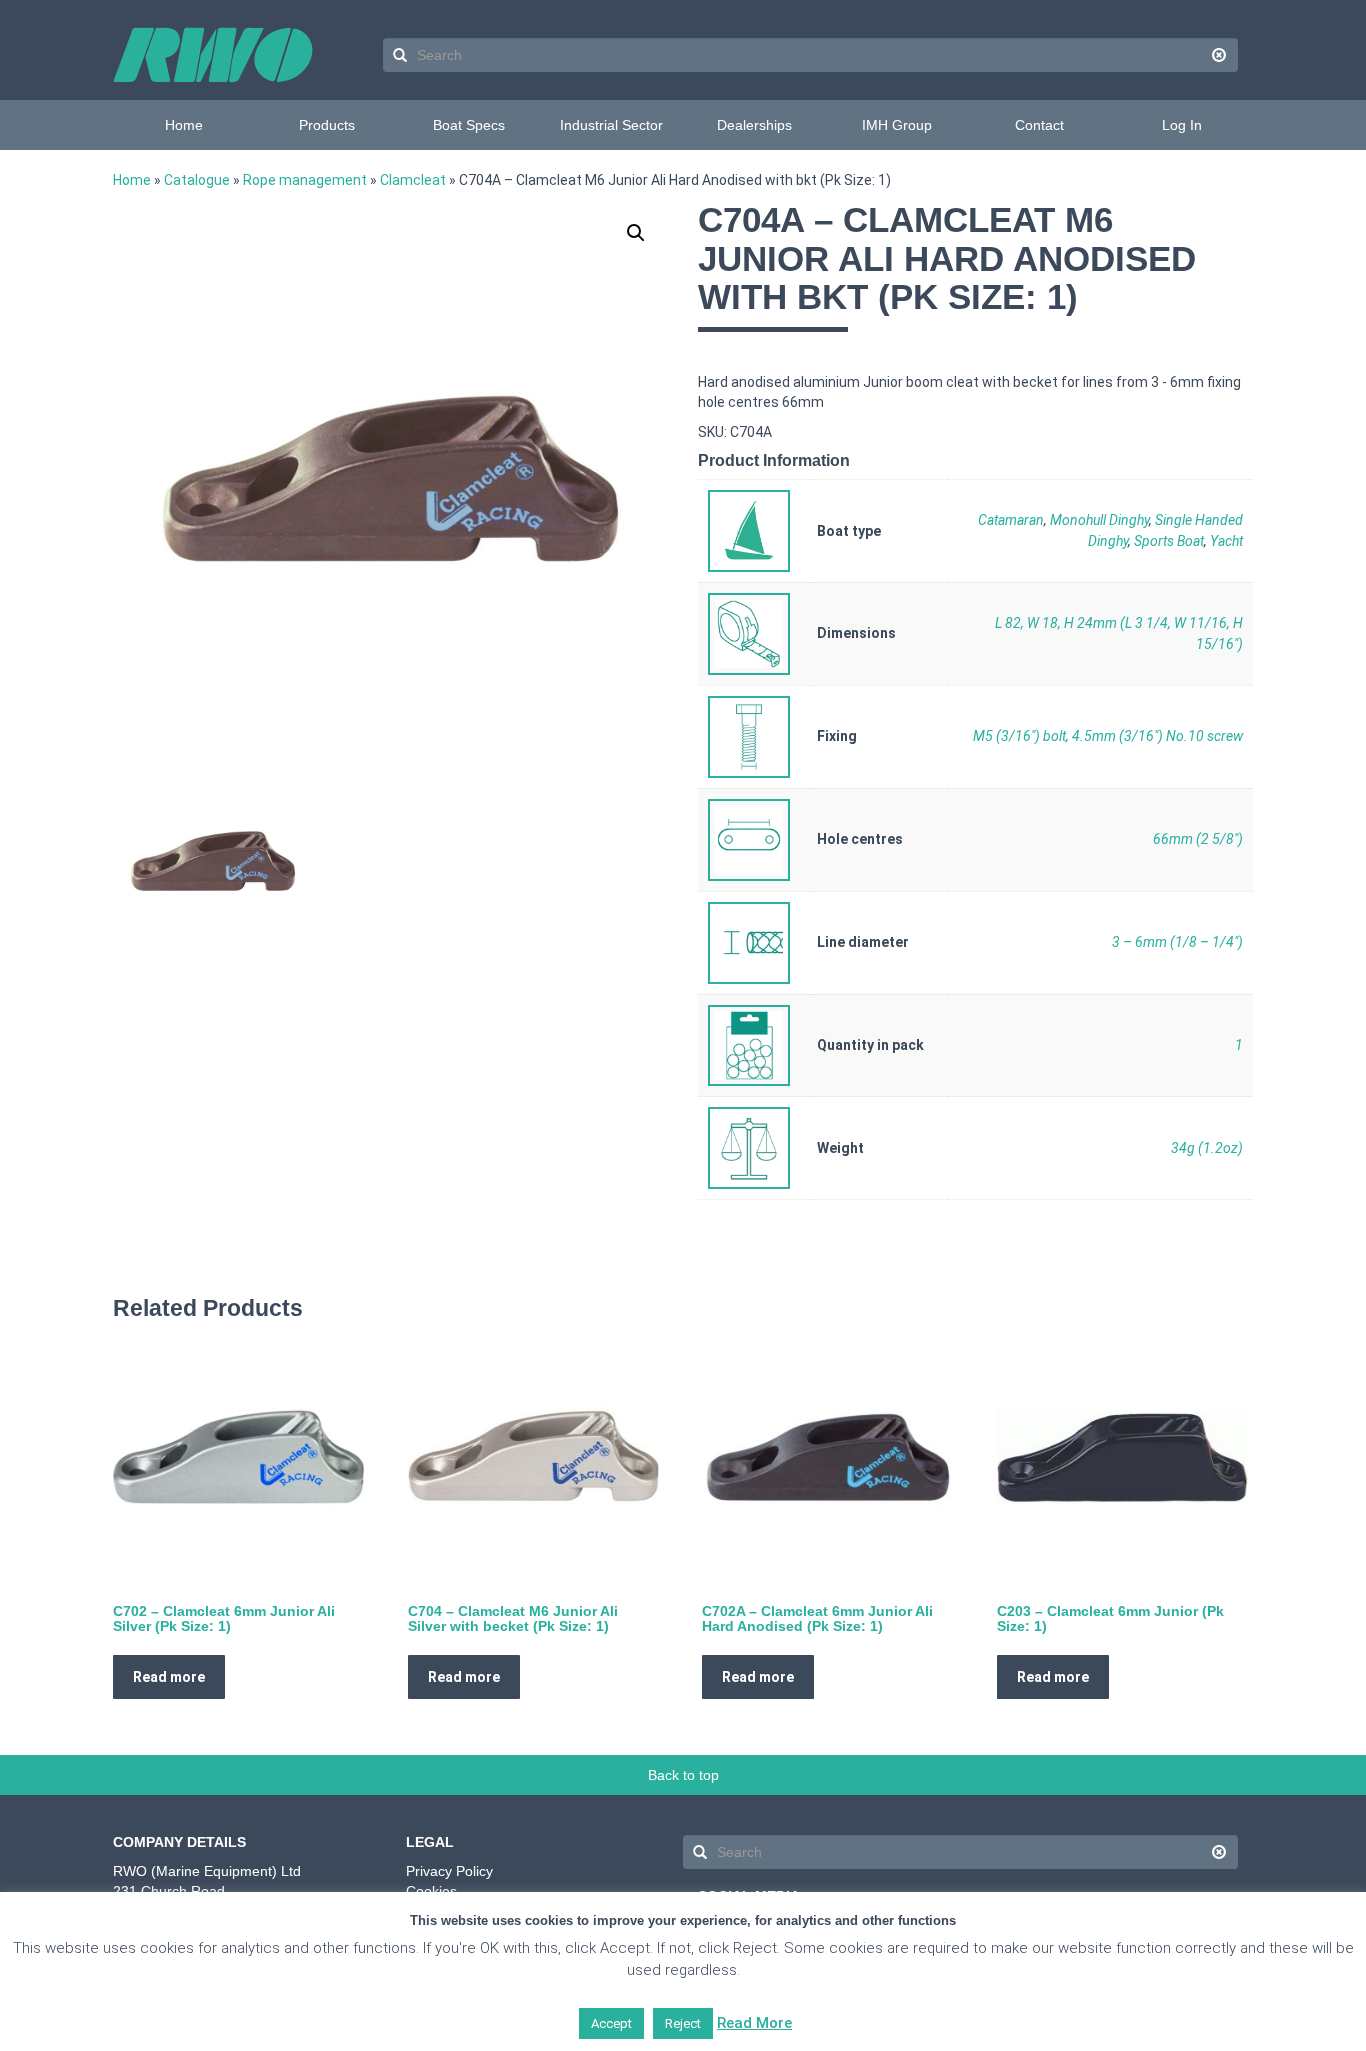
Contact (1039, 125)
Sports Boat (1169, 541)
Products (327, 125)
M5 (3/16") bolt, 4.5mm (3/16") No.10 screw (1108, 736)
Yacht (1226, 541)
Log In (1182, 125)
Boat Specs (469, 125)
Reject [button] (683, 2023)
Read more (169, 1677)
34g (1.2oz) (1207, 1148)
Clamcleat (413, 180)
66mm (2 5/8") (1198, 839)
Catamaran (1011, 520)
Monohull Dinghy (1099, 520)
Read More (754, 2023)
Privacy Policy (449, 1871)
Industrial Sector (611, 125)
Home (184, 125)
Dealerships (754, 125)
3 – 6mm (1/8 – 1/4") (1177, 942)
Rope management (305, 180)
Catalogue (197, 180)
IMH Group (897, 125)
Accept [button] (611, 2023)
